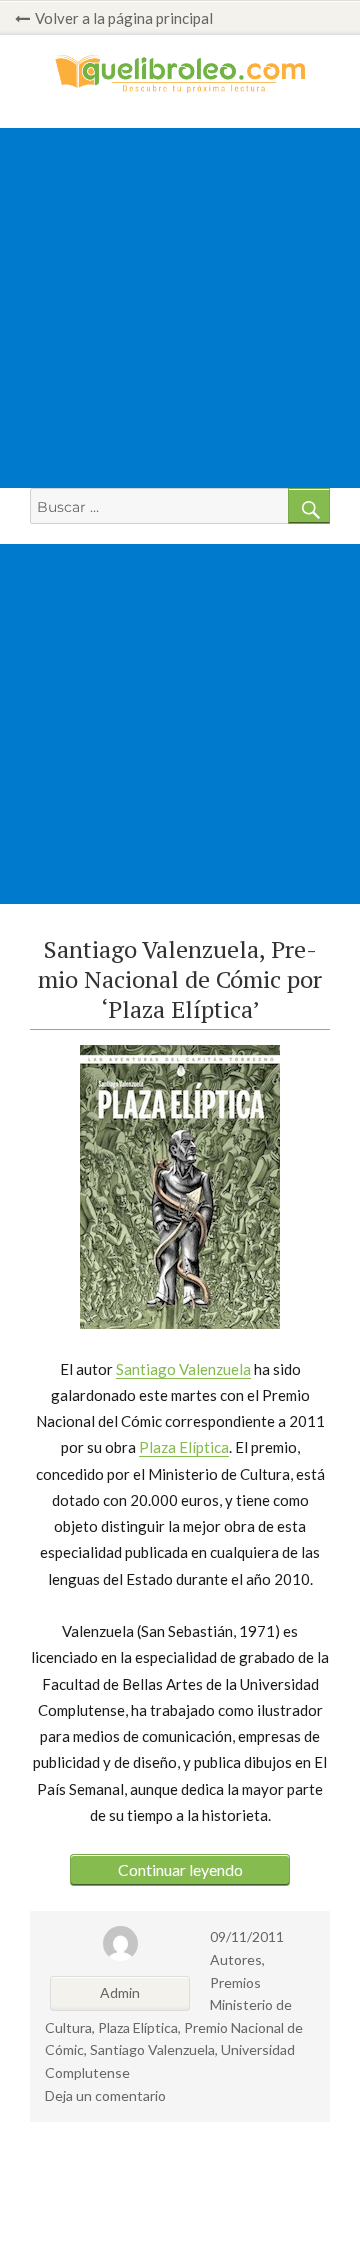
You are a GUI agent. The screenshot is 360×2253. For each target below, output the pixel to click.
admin (120, 1992)
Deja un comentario (105, 2095)
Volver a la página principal (124, 18)
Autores (236, 1959)
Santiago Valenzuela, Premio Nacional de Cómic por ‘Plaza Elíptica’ (180, 979)
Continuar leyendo (180, 1869)
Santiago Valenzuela (183, 1369)
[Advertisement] (180, 308)
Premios (235, 1982)
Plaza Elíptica (184, 1447)
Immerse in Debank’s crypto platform (43, 2192)
